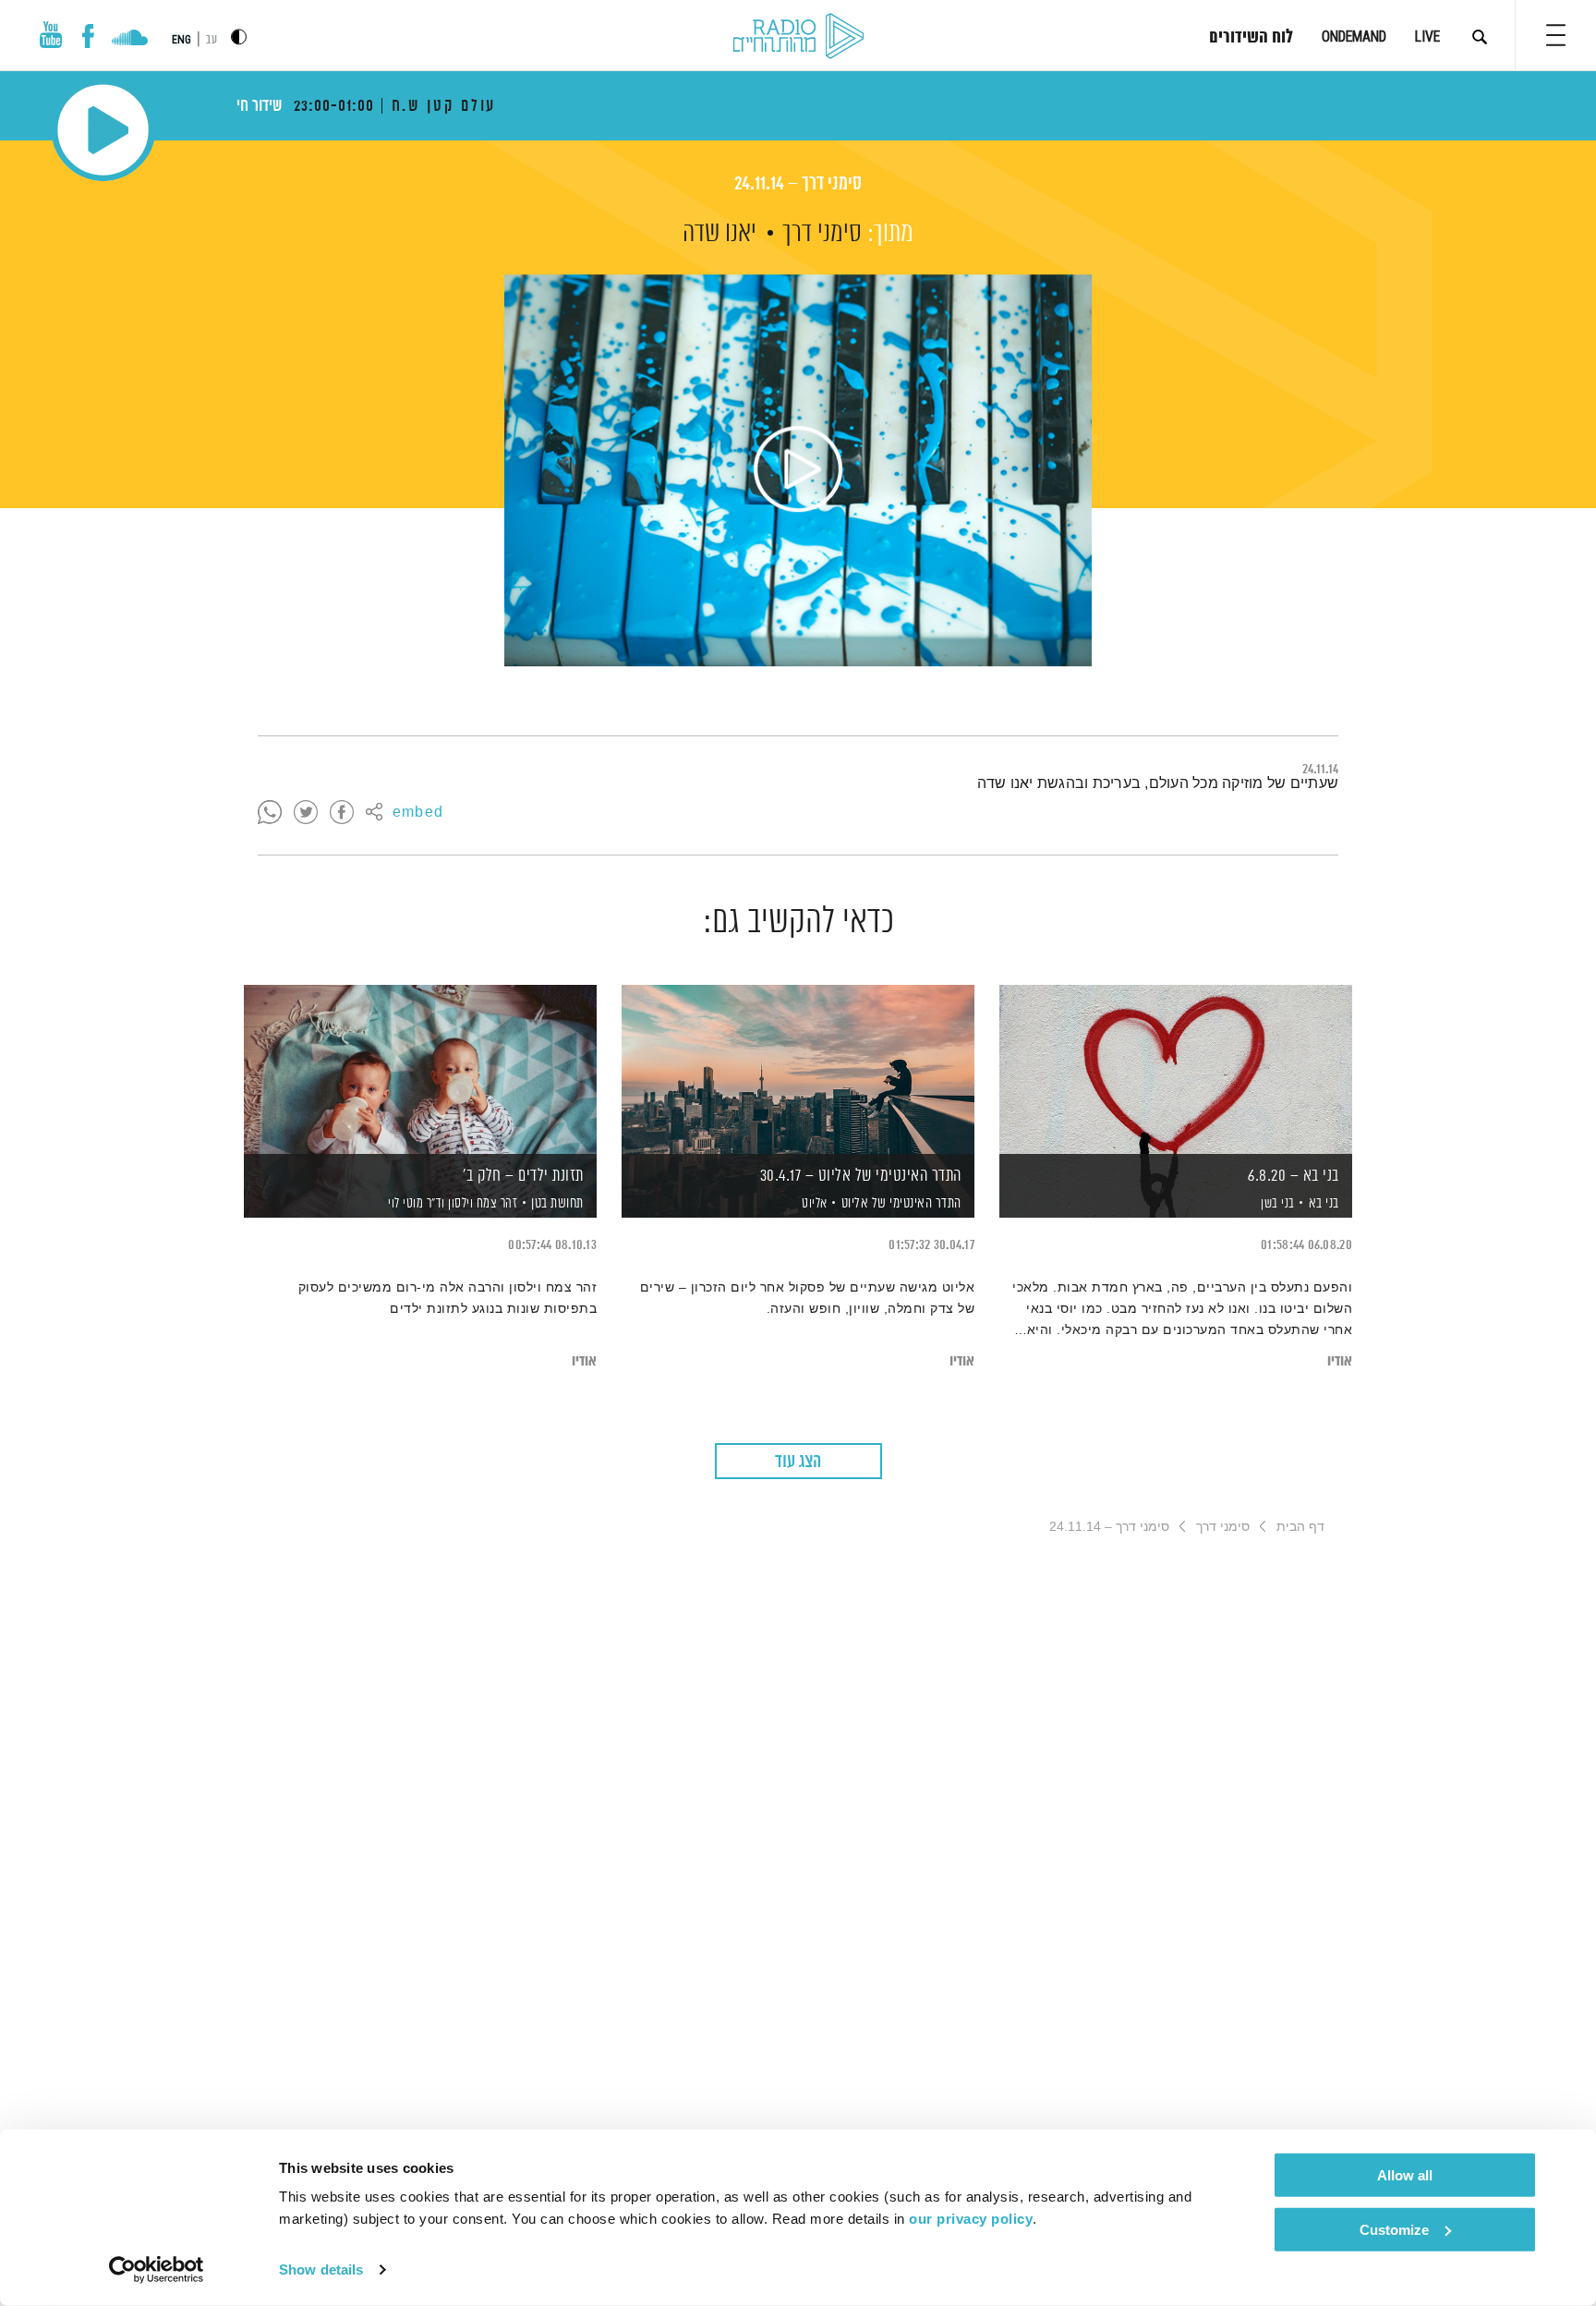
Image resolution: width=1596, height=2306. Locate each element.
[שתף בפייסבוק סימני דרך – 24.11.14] (342, 813)
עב (212, 40)
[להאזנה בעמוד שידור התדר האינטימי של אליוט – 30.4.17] (798, 1069)
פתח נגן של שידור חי (103, 130)
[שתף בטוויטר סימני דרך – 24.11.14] (306, 813)
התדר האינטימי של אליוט (901, 1203)
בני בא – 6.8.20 (1294, 1176)
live (1427, 36)
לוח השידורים (1251, 38)
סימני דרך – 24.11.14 (798, 184)
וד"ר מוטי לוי (415, 1204)
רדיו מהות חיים (798, 37)
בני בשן (1276, 1204)
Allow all (1405, 2175)
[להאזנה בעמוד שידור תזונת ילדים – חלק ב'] (420, 1069)
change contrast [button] (239, 36)
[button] (1556, 35)
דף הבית (1300, 1526)
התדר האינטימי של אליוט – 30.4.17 (861, 1176)
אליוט (813, 1204)
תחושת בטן (557, 1203)
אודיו (1340, 1361)
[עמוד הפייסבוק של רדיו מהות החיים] (88, 36)
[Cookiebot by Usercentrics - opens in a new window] (157, 2270)
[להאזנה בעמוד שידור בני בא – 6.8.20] (1176, 1069)
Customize (1394, 2229)
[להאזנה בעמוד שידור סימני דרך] (798, 470)
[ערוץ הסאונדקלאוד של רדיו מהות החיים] (130, 40)
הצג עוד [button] (798, 1462)
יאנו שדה (719, 234)
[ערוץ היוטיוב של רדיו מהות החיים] (51, 35)
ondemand (1354, 36)
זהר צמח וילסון (482, 1204)
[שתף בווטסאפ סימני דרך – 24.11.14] (270, 813)
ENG (181, 40)
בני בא (1324, 1203)
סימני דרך (822, 234)
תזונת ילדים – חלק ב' (523, 1176)
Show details (321, 2270)
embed (418, 813)
